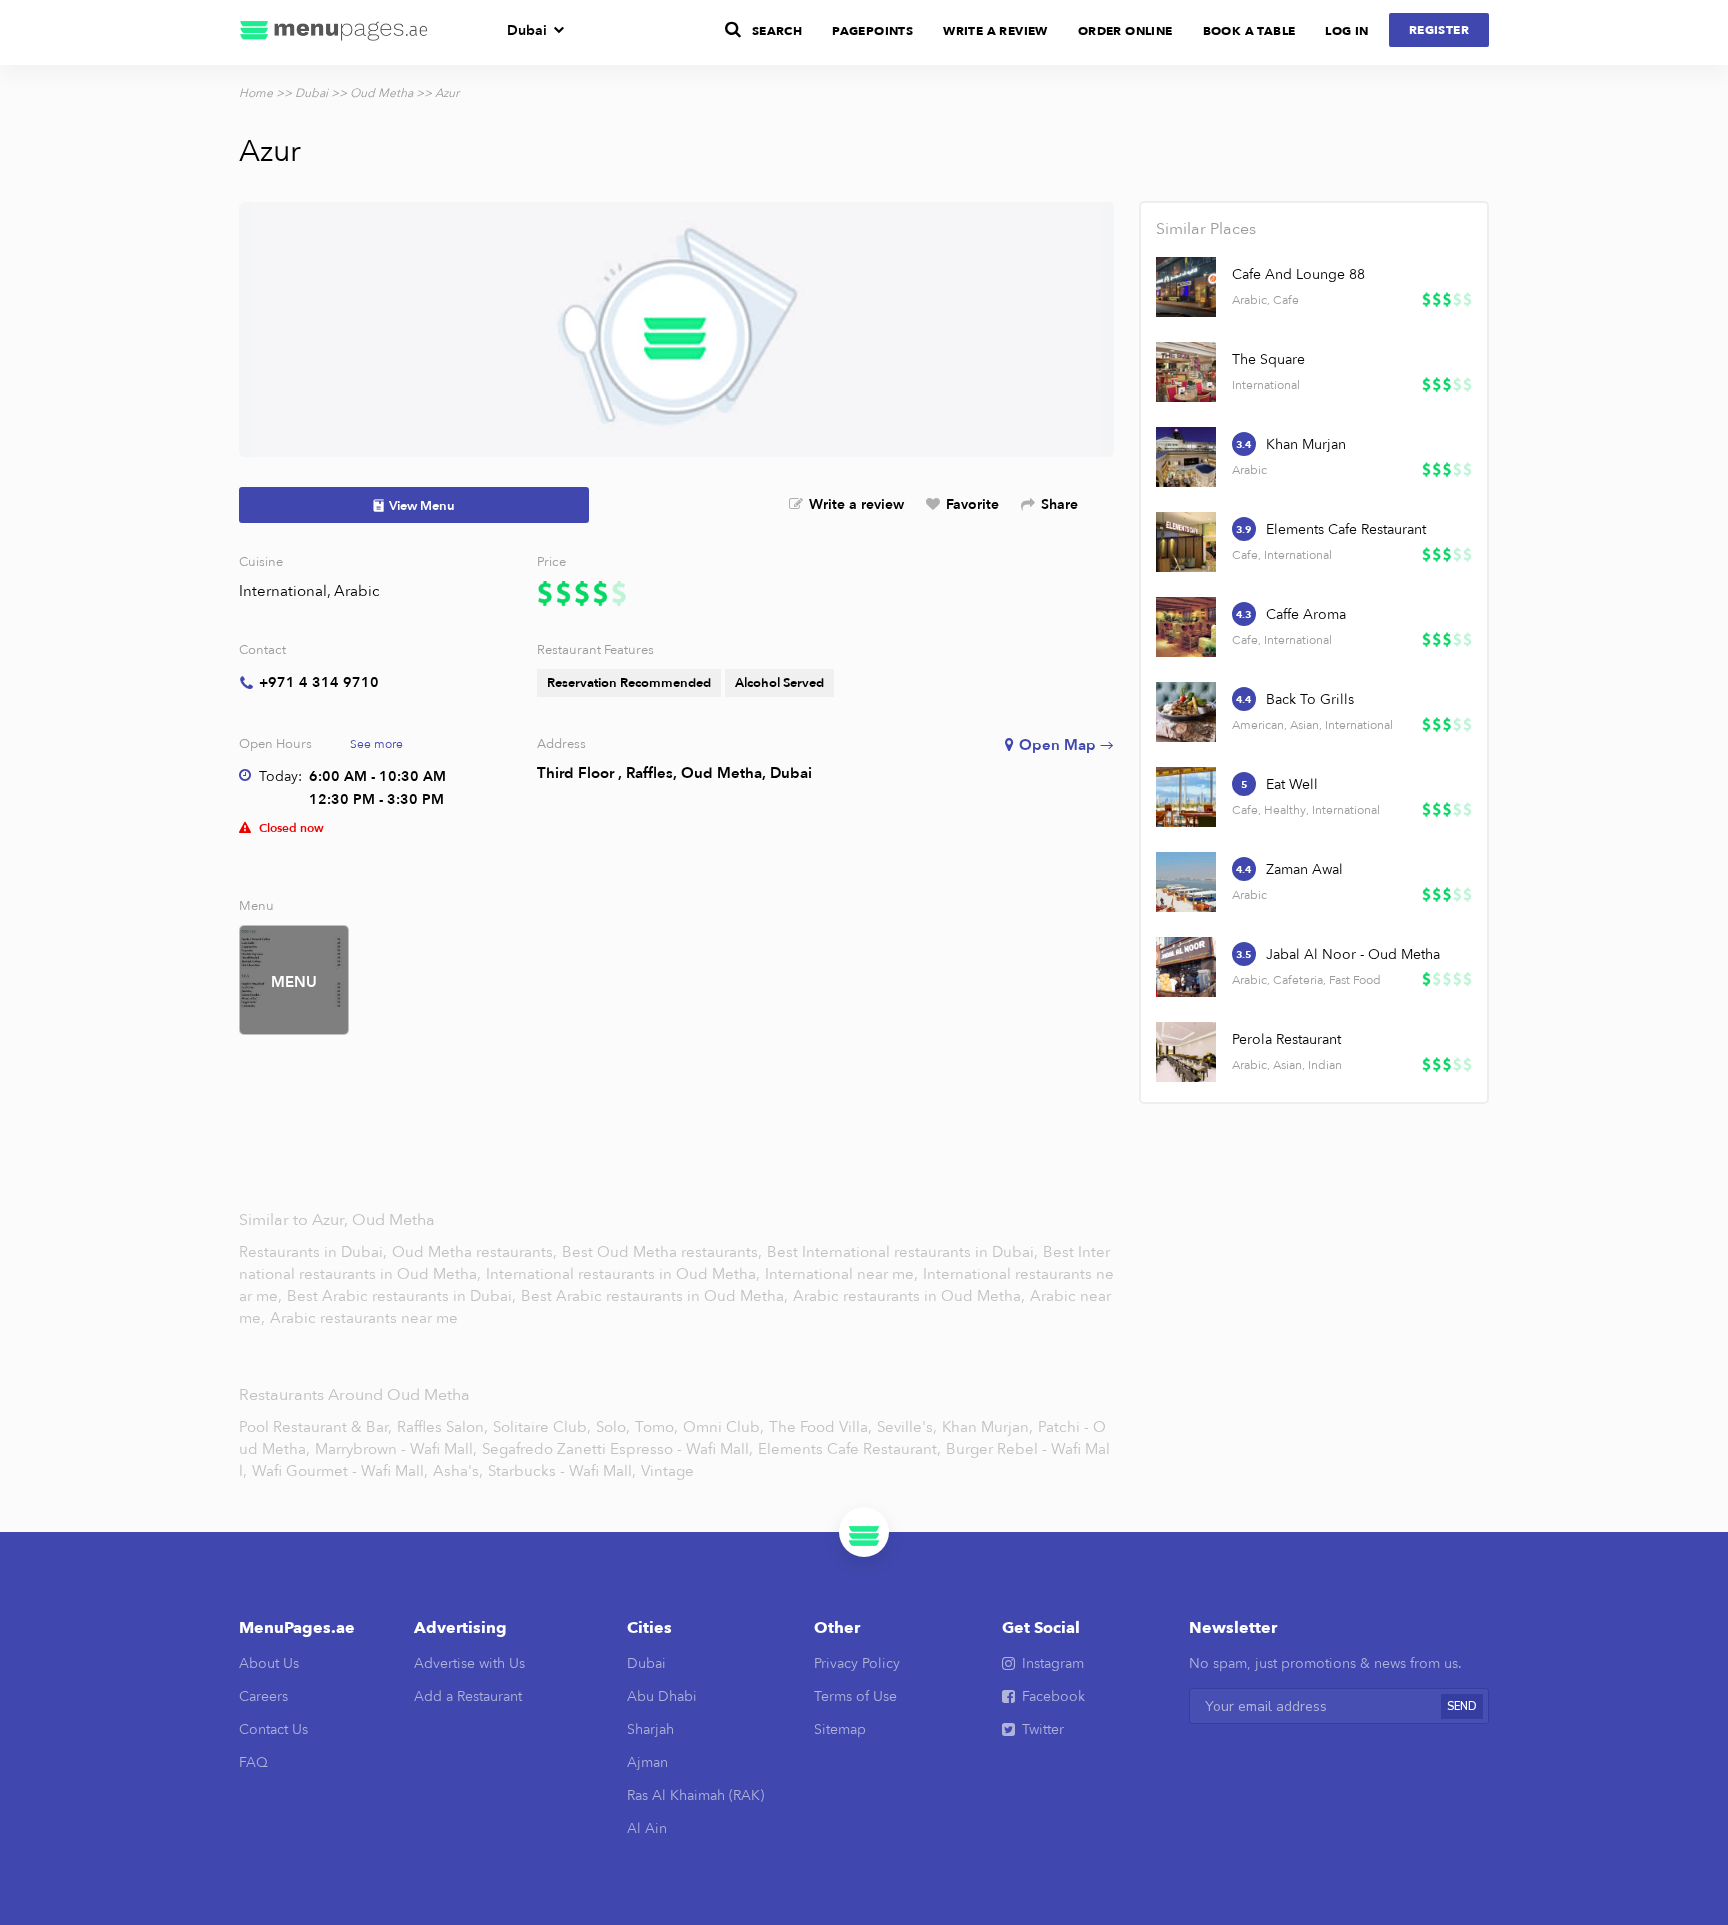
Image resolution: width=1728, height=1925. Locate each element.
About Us (269, 1663)
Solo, (613, 1427)
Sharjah (650, 1729)
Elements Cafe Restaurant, (849, 1449)
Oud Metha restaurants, (476, 1252)
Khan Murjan (1306, 444)
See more (376, 744)
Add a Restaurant (468, 1696)
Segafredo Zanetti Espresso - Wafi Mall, (617, 1449)
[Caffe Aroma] (1186, 627)
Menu (294, 982)
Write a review (856, 504)
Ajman (647, 1762)
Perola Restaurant (1286, 1039)
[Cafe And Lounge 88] (1186, 287)
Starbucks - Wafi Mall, (562, 1471)
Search (777, 31)
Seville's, (907, 1427)
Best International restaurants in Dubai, (904, 1252)
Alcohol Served (779, 683)
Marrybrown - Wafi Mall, (396, 1449)
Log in (1346, 31)
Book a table (1249, 31)
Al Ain (647, 1828)
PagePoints (872, 31)
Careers (263, 1696)
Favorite (972, 504)
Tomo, (656, 1427)
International (283, 591)
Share (1059, 504)
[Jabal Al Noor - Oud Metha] (1186, 967)
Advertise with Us (469, 1663)
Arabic (357, 591)
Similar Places (1206, 229)
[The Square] (1186, 372)
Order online (1125, 31)
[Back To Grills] (1186, 712)
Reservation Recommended (629, 683)
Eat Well (1292, 784)
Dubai (527, 30)
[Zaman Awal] (1186, 882)
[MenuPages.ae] (334, 32)
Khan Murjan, (987, 1427)
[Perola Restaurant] (1186, 1052)
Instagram (1053, 1663)
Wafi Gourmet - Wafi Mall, (340, 1471)
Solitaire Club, (542, 1427)
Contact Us (273, 1729)
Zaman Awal (1304, 869)
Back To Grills (1310, 699)
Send (1462, 1706)
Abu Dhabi (662, 1696)
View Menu (422, 506)
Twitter (1043, 1729)
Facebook (1053, 1696)
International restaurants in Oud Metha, (625, 1274)
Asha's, (458, 1471)
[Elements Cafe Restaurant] (1186, 542)
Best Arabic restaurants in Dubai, (401, 1296)
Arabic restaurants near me (364, 1318)
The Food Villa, (820, 1427)
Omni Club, (723, 1427)
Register (1439, 30)
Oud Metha (381, 93)
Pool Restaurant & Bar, (315, 1427)
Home (256, 93)
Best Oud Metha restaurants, (664, 1252)
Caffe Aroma (1306, 614)
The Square (1268, 359)
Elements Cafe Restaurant (1346, 529)
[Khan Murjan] (1186, 457)
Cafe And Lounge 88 (1298, 274)
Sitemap (840, 1729)
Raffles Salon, (442, 1427)
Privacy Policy (857, 1663)
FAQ (253, 1762)
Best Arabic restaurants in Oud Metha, (656, 1296)
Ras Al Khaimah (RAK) (695, 1795)
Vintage (667, 1471)
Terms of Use (855, 1696)
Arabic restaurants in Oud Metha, (911, 1296)
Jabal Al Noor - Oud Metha (1353, 954)
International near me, (843, 1274)
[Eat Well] (1186, 797)
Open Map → (1066, 745)
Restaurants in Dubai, (315, 1252)
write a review (995, 31)
